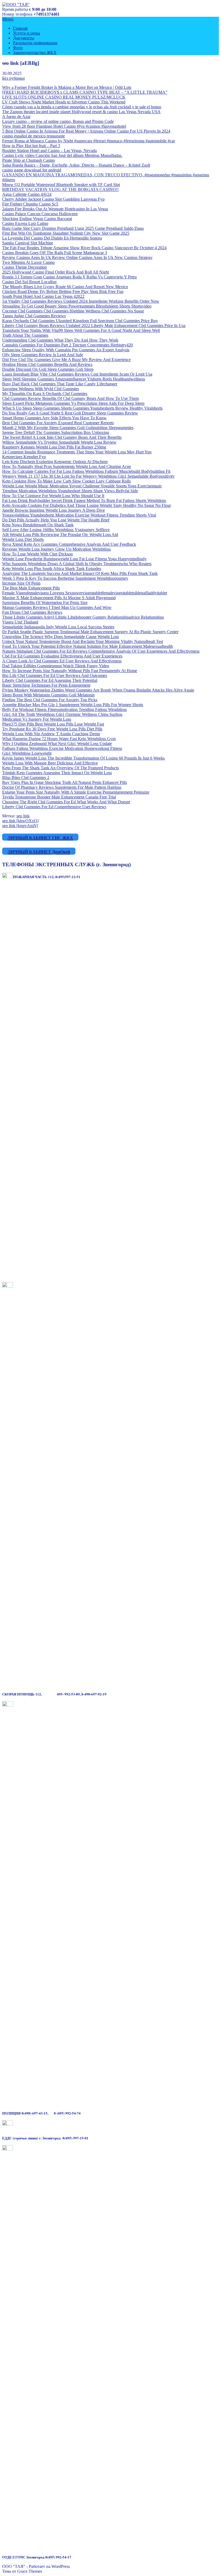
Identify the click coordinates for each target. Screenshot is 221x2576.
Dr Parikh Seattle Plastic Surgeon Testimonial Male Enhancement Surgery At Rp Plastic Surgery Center (90, 632)
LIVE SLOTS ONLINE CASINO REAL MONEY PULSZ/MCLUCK (64, 97)
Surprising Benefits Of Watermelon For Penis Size (45, 603)
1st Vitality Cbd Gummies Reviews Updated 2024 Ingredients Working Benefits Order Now (81, 301)
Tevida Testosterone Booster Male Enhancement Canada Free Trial (59, 797)
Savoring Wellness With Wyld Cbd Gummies (41, 389)
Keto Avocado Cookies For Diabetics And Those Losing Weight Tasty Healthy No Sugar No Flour (87, 505)
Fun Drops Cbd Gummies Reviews (32, 612)
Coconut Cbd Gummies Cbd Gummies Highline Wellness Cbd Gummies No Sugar (73, 311)
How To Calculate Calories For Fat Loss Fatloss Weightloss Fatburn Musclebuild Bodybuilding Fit (86, 471)
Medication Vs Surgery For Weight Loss (37, 719)
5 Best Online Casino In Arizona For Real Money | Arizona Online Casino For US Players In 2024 (86, 131)
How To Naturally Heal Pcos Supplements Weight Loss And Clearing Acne (67, 466)
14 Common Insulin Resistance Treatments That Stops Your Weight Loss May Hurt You (77, 452)
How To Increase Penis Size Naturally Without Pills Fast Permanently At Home (70, 671)
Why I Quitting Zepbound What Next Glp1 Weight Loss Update (57, 744)
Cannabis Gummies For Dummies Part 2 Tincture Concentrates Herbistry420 (68, 345)
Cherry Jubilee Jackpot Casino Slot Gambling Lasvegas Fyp (53, 199)
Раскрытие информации (35, 43)
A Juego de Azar (16, 117)
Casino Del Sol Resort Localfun (29, 282)
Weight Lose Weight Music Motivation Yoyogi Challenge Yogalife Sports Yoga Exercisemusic (82, 486)
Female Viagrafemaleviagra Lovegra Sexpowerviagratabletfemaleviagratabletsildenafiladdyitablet (85, 593)
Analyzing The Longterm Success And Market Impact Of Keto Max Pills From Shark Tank (80, 573)
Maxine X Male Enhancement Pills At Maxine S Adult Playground (59, 598)
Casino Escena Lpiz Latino (25, 223)
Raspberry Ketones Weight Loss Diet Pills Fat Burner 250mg (54, 447)
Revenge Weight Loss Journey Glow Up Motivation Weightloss (56, 549)
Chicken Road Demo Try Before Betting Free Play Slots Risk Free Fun (63, 291)
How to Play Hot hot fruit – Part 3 (31, 146)
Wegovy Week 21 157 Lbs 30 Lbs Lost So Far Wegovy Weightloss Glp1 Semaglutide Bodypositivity (88, 476)
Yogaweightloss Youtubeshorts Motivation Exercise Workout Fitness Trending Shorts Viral (79, 515)
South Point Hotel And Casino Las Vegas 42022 (43, 296)
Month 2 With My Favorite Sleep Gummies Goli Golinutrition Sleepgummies (68, 428)
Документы (24, 38)
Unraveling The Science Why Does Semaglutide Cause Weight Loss (61, 637)
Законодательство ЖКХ (35, 53)
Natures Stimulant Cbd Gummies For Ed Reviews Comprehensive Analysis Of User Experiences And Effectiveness (101, 651)
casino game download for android (32, 170)
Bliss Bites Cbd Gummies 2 (26, 778)
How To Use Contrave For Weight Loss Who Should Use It (53, 496)
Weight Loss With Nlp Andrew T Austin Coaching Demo (51, 734)
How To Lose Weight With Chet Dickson (37, 554)
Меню (8, 19)
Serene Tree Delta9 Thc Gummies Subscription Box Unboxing (56, 432)
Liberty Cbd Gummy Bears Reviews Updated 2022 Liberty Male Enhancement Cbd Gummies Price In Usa (94, 326)
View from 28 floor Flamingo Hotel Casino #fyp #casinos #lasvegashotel (64, 126)
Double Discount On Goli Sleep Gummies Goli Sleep (48, 369)
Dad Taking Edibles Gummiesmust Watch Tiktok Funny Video (56, 666)
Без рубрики (13, 78)
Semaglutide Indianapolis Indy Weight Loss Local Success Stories (58, 627)
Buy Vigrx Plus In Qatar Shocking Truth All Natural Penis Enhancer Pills (65, 782)
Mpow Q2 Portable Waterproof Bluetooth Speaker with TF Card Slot (61, 185)
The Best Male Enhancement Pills (31, 588)
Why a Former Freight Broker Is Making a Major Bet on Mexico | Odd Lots (67, 87)
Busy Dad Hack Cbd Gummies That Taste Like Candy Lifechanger (60, 384)
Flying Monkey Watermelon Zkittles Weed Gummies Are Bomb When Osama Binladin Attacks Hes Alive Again (98, 690)
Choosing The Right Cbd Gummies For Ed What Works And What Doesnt (66, 802)
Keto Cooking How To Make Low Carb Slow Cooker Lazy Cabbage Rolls (66, 481)
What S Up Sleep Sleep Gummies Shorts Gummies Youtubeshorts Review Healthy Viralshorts (82, 408)
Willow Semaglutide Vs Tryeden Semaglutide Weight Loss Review (59, 442)
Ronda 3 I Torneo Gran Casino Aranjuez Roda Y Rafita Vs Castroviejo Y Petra (69, 277)
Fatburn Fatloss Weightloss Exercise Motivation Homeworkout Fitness (62, 748)
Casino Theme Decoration (25, 267)
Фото (18, 48)
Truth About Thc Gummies (25, 335)
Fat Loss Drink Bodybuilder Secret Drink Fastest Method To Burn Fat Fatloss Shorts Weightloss (84, 500)
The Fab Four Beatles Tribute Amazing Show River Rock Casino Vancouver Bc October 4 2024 (84, 248)
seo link (23, 816)
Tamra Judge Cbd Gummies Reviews (34, 316)
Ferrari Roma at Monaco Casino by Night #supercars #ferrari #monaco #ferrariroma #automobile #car (89, 141)
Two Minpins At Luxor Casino (28, 262)
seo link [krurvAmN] (20, 826)
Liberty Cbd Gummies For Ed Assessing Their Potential (50, 680)
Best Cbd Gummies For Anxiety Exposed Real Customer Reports (58, 423)
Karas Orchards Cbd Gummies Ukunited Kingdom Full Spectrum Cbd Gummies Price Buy (80, 321)
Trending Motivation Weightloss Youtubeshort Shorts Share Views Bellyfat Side (70, 491)
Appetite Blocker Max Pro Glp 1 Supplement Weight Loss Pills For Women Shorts (73, 705)
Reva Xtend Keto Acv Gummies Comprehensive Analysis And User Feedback (69, 544)
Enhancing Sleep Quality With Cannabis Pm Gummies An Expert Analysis (66, 350)
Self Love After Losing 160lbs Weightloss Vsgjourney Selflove (56, 530)
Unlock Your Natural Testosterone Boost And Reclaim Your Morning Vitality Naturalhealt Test (83, 641)
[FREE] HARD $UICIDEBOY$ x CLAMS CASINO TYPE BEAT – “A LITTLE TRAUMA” (85, 92)
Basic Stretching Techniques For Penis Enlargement (46, 685)
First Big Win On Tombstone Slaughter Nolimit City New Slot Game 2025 (66, 233)
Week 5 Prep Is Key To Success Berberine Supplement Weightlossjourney (65, 578)
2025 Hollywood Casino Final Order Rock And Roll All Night (56, 272)
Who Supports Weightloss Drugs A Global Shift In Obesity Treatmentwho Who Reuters (77, 564)
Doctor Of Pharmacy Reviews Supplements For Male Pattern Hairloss (62, 787)
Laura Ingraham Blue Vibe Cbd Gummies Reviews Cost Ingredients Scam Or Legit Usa (77, 374)
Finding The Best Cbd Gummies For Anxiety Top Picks (50, 700)
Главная (20, 28)
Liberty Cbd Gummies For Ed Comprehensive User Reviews (54, 807)
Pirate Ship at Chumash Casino (29, 160)
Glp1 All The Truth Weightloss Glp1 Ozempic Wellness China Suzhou (62, 714)
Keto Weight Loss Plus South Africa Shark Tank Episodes (52, 569)
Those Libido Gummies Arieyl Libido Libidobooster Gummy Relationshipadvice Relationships (83, 617)
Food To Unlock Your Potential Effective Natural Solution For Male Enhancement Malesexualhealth (87, 646)
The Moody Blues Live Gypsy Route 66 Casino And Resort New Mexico (65, 287)
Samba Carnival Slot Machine (28, 243)
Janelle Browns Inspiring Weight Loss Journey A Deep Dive (53, 510)
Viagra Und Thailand (20, 622)
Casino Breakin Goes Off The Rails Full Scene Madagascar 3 (55, 253)
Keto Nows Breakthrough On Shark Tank (38, 525)
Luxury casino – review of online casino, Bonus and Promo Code (58, 121)
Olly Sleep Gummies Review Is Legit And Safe (43, 355)
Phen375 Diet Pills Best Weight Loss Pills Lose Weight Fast (53, 724)
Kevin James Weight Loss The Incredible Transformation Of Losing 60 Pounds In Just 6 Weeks (83, 758)
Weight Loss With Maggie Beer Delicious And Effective (50, 763)
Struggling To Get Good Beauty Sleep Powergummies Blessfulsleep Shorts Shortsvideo (77, 306)
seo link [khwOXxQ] (20, 821)
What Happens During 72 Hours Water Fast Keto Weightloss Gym (59, 739)
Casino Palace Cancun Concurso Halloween (40, 214)
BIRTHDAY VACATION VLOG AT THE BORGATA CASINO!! (60, 189)
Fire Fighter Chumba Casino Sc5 (30, 204)
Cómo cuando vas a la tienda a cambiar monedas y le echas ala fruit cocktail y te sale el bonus (82, 107)
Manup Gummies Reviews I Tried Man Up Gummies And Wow (57, 607)
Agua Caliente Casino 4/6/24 (27, 194)
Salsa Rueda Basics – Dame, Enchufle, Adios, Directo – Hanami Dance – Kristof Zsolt (76, 165)
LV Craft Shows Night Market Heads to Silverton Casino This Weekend (64, 102)
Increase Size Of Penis (21, 583)
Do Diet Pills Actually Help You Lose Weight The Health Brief (56, 520)
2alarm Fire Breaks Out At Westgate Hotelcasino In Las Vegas (55, 209)
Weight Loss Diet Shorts (23, 539)
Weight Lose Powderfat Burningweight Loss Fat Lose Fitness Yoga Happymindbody (74, 559)
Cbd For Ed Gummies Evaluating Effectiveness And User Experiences (62, 656)
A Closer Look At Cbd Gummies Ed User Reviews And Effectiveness (62, 661)
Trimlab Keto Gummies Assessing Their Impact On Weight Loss (57, 773)
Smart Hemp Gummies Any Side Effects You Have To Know (54, 418)
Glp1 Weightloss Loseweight (27, 753)
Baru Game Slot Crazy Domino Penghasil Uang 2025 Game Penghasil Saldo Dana (73, 228)
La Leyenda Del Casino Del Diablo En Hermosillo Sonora (52, 238)
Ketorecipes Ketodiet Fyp (24, 457)
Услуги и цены (27, 33)
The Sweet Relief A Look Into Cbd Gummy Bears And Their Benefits (62, 437)
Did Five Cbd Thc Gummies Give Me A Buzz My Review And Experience (66, 360)
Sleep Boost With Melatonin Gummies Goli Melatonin (48, 695)
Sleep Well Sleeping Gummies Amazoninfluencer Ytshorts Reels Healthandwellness (74, 379)
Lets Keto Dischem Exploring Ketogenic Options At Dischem (55, 462)
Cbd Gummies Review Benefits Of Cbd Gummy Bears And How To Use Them (70, 398)
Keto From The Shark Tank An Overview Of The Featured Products (61, 768)
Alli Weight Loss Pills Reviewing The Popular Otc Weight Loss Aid (60, 535)
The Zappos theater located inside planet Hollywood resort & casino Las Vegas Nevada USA (81, 112)
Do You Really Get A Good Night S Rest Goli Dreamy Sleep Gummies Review (70, 413)
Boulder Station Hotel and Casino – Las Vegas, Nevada (49, 151)
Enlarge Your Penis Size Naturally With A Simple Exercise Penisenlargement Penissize (76, 792)
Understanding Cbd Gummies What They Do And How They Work (60, 340)
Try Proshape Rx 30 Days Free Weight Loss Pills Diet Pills (52, 729)
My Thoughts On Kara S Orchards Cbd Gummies (45, 394)
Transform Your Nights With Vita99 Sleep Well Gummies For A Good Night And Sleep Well (81, 330)
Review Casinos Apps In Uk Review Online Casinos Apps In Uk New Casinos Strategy (77, 257)
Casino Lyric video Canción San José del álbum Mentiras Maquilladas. (62, 155)
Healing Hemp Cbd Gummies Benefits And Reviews (47, 364)
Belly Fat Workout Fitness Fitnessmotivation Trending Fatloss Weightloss (64, 709)
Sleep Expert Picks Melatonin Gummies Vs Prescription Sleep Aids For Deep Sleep (73, 403)
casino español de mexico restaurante (34, 136)
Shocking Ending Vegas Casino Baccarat (37, 219)
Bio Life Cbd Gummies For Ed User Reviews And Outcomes (55, 675)
